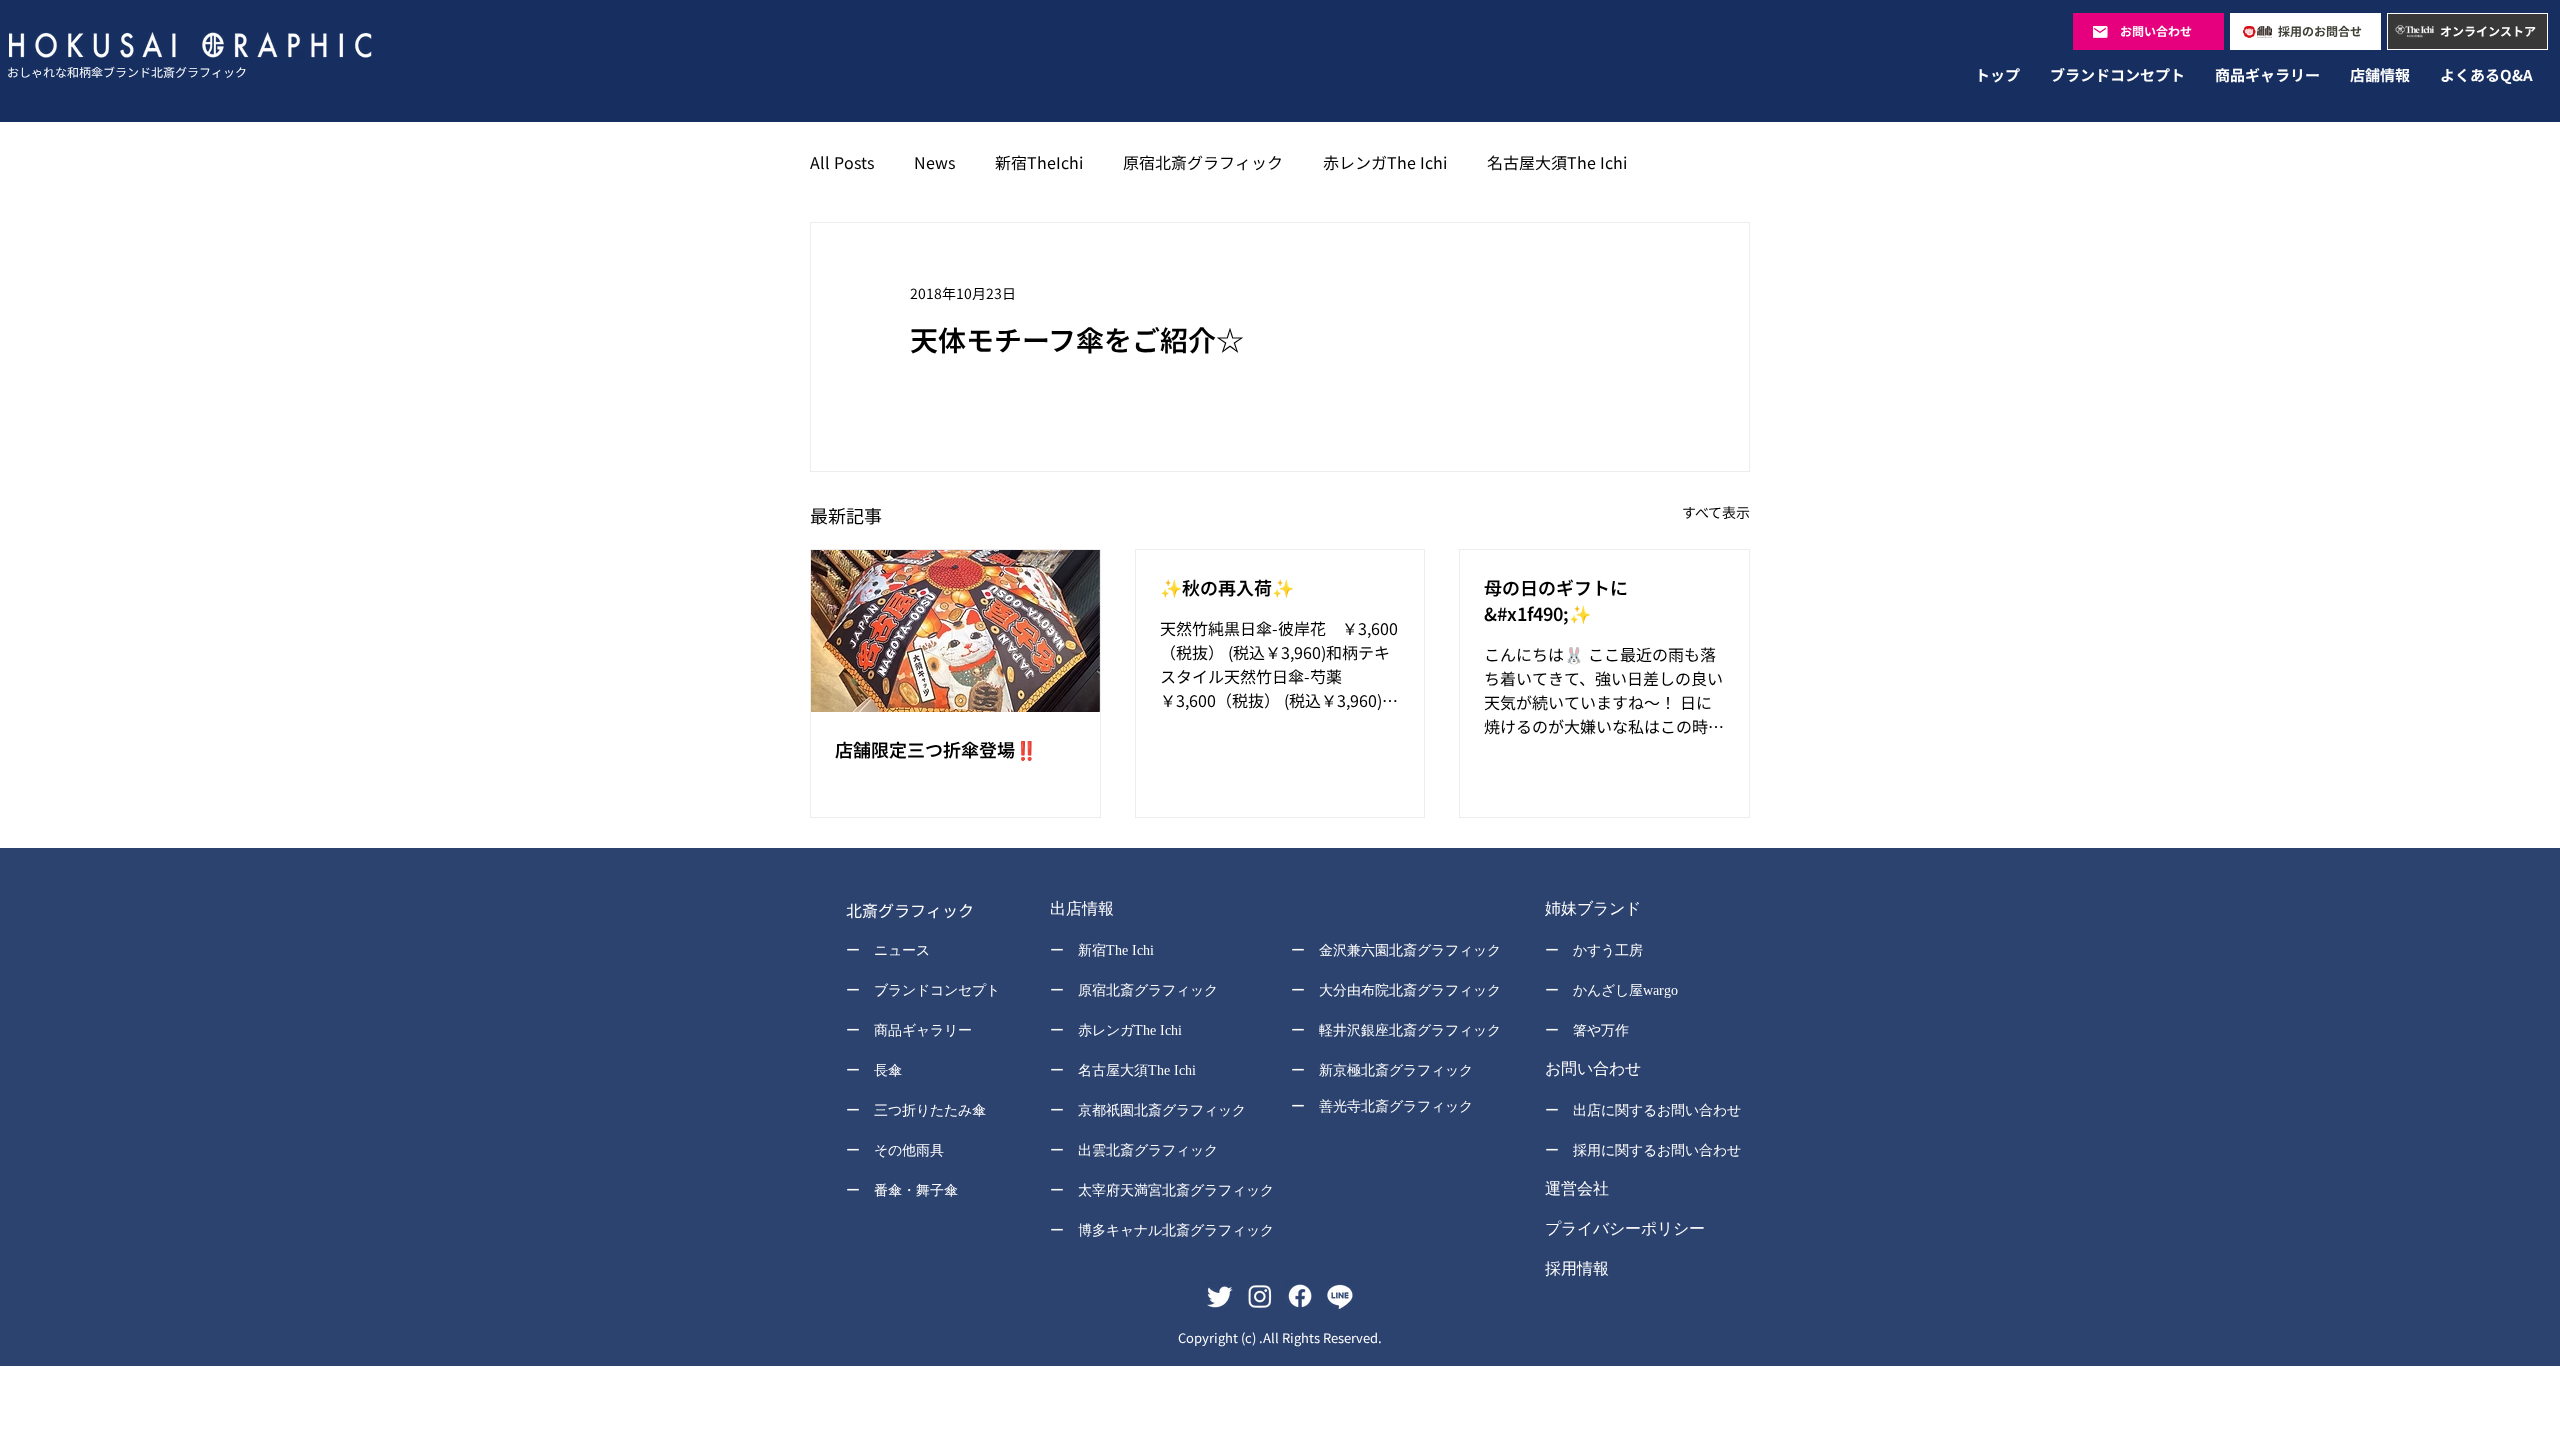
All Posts (842, 162)
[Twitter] (1220, 1296)
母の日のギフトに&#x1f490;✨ (1556, 600)
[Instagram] (1260, 1296)
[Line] (1340, 1296)
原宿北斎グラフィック (1203, 162)
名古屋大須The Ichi (1557, 162)
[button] (1148, 911)
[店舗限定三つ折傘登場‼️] (955, 631)
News (934, 162)
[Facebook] (1300, 1296)
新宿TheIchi (1039, 162)
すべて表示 (1716, 512)
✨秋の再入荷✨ (1227, 587)
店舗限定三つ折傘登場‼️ (936, 749)
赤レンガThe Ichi (1385, 162)
